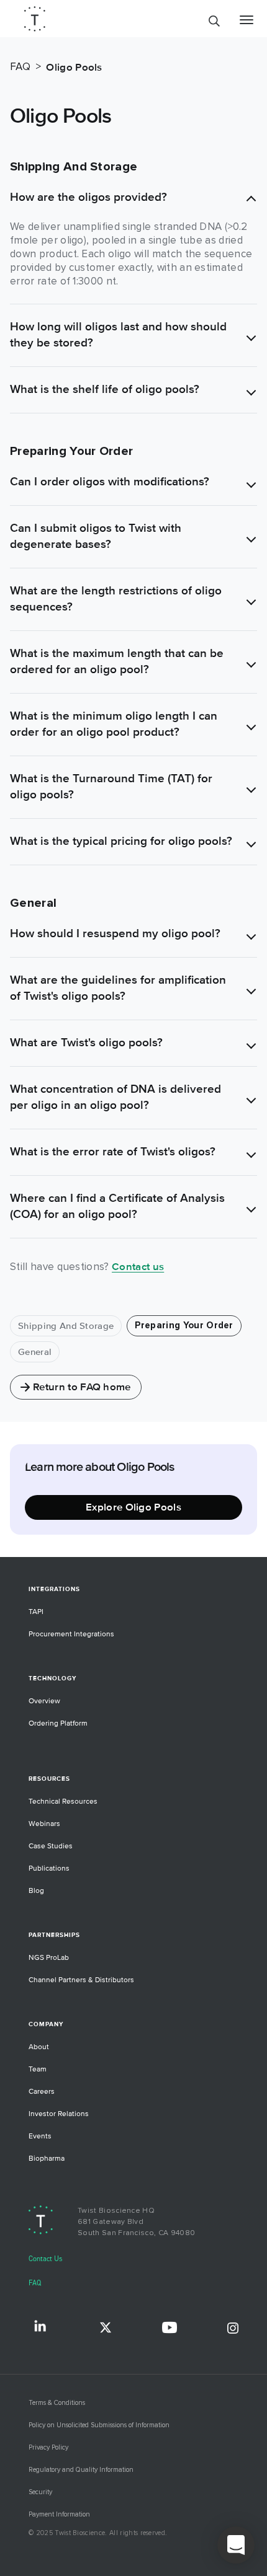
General (35, 1352)
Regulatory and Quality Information (81, 2470)
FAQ (35, 2283)
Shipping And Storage (66, 1326)
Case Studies (51, 1846)
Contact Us (46, 2259)
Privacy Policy (48, 2447)
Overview (44, 1701)
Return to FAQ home (82, 1387)
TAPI (36, 1612)
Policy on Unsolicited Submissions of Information (99, 2425)
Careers (42, 2092)
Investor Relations (59, 2114)
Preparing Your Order (184, 1325)
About (39, 2047)
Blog (36, 1891)
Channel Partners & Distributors (81, 1980)
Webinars (44, 1824)
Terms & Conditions (57, 2403)
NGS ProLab (49, 1958)
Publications (49, 1868)
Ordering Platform (58, 1723)
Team (38, 2069)
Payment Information (59, 2514)
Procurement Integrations (71, 1634)
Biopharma (47, 2159)
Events (40, 2136)
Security (40, 2492)
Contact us (138, 1267)
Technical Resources (63, 1802)
